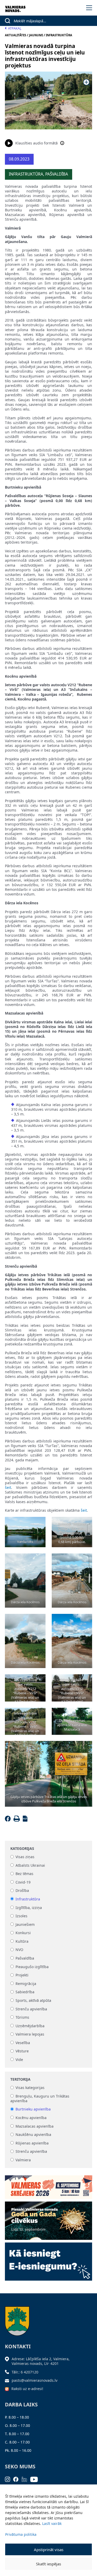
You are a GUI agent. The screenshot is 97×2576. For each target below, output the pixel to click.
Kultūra (22, 1941)
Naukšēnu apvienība (33, 2135)
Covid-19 (23, 1882)
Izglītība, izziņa (29, 1908)
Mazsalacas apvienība (35, 2126)
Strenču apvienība (31, 2009)
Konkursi (23, 1933)
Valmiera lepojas (30, 2034)
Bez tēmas (24, 1874)
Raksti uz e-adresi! (27, 2389)
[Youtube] (36, 2479)
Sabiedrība (25, 1992)
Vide (19, 2060)
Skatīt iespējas (48, 2564)
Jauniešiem (25, 1924)
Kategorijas (22, 1849)
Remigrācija (26, 1984)
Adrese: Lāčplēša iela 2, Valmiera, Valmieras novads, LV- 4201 (41, 2361)
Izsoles (21, 1916)
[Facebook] (9, 1820)
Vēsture (22, 2051)
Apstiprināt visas (49, 2550)
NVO (19, 1950)
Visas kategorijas (30, 2088)
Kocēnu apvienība (31, 2118)
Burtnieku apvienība (33, 2109)
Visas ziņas (25, 1857)
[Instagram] (9, 2479)
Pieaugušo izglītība (32, 1967)
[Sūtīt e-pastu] (8, 2380)
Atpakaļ (15, 28)
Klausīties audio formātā (36, 143)
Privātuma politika (21, 2534)
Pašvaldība (25, 1958)
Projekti (22, 1975)
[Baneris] (49, 2185)
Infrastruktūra (28, 1899)
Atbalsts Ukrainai (30, 1865)
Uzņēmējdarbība (30, 2026)
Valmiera (23, 2160)
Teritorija (20, 2079)
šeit (8, 1487)
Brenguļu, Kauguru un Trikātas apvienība (40, 2098)
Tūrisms (22, 2017)
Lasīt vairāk (52, 2523)
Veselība (23, 2043)
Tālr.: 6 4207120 (25, 2372)
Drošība (22, 1891)
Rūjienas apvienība (32, 2143)
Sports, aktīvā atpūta (33, 2000)
